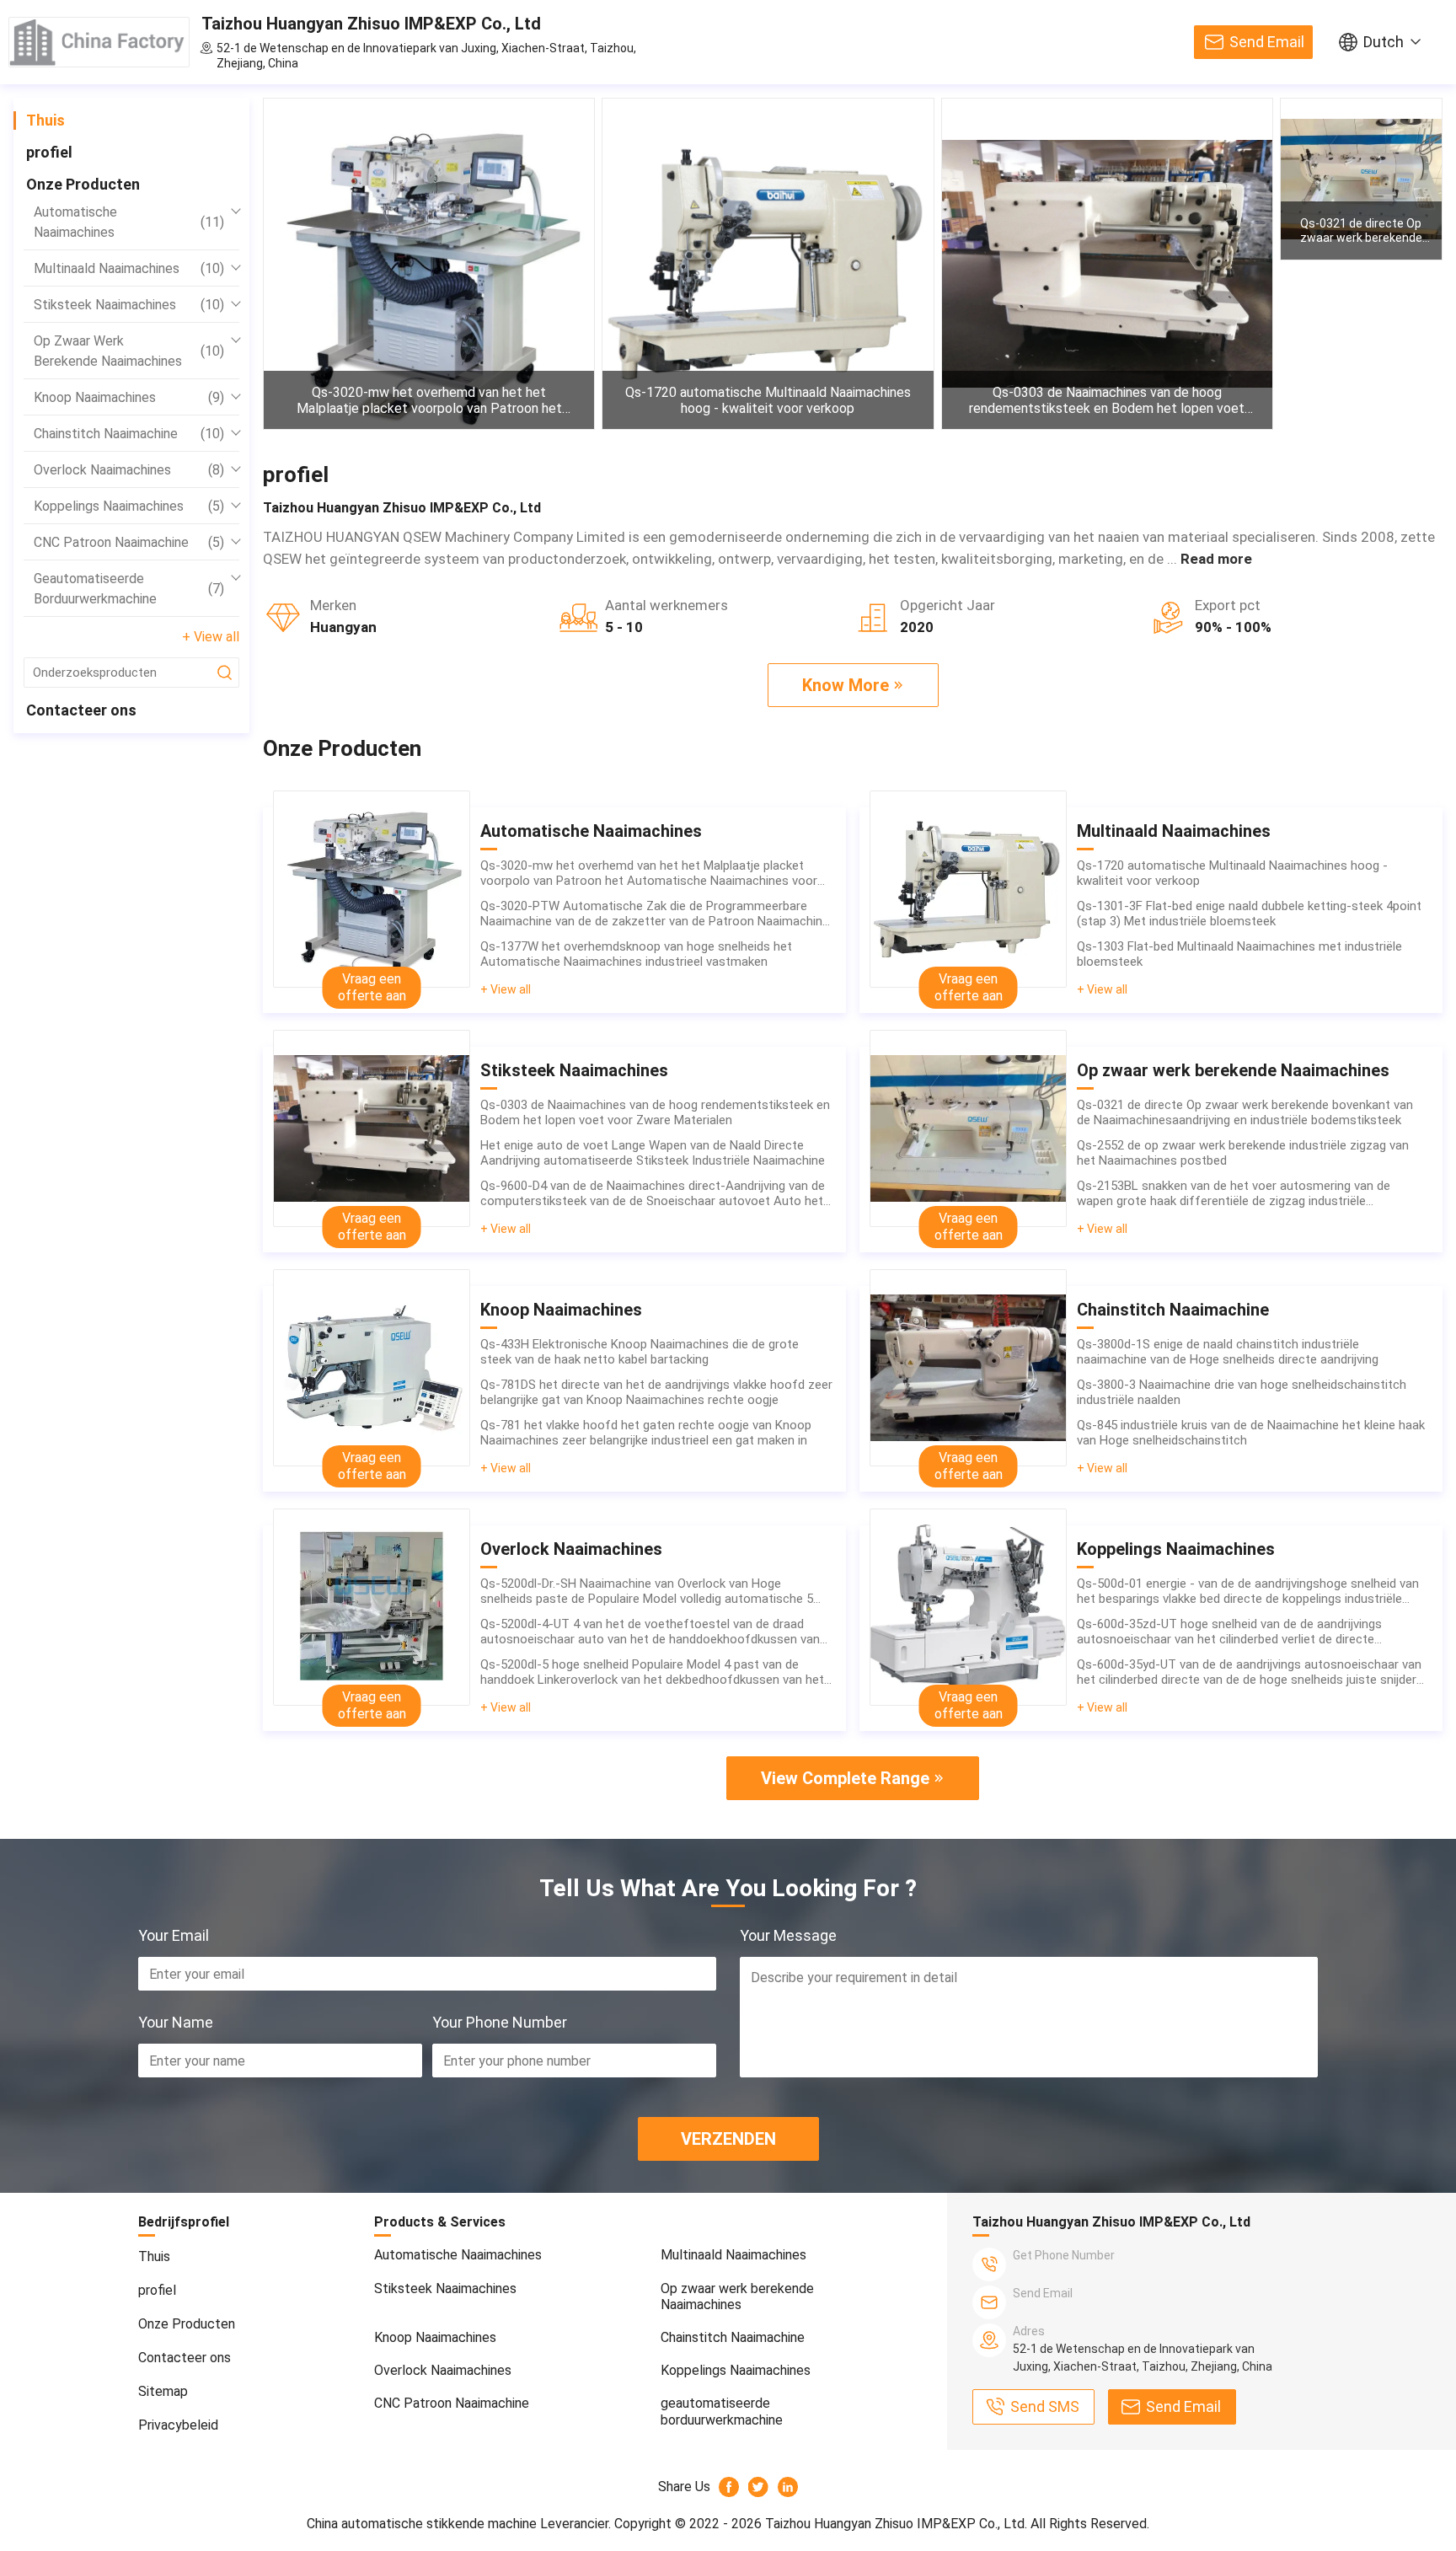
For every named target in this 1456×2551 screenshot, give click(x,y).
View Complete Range (845, 1778)
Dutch (1384, 42)
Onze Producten (83, 184)
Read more (1216, 559)
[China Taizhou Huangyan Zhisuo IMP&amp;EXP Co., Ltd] (99, 42)
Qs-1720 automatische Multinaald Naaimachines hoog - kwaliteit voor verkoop (768, 400)
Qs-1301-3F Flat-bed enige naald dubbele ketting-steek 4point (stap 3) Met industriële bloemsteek (1249, 914)
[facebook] (729, 2487)
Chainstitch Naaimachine (129, 434)
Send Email (1267, 42)
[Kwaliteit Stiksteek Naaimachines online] (372, 1128)
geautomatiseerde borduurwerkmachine (129, 589)
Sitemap (163, 2391)
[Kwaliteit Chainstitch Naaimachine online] (968, 1368)
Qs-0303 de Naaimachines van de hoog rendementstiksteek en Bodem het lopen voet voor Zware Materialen (1107, 400)
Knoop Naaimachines (129, 397)
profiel (49, 152)
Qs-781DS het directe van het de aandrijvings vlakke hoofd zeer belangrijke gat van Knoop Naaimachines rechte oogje (656, 1392)
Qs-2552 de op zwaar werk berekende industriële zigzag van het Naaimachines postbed (1243, 1153)
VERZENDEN (728, 2139)
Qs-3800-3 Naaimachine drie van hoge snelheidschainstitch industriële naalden (1242, 1392)
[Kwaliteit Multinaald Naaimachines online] (968, 889)
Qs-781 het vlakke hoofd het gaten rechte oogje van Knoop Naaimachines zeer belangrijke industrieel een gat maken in (646, 1433)
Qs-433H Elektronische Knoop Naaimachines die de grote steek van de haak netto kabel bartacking (640, 1352)
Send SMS (1045, 2406)
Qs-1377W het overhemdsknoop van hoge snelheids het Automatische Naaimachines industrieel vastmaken (636, 954)
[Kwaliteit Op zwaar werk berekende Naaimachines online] (968, 1128)
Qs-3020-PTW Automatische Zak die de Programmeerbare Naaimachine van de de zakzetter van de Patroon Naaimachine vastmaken (655, 914)
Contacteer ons (81, 710)
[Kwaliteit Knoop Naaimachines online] (372, 1368)
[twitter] (759, 2487)
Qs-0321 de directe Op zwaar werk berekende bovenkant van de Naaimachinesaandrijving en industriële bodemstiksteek (1361, 231)
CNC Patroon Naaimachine (129, 542)
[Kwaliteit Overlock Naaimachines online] (372, 1607)
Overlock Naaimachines (129, 470)
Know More (846, 685)
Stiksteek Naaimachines (129, 305)
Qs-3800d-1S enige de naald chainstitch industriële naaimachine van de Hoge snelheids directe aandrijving (1228, 1352)
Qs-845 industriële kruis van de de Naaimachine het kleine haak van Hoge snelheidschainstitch (1251, 1433)
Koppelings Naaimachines (129, 506)
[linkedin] (788, 2487)
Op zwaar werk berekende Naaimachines (129, 351)
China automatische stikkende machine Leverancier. (460, 2524)
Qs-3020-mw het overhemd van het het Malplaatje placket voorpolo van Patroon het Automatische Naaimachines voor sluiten (429, 400)
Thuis (45, 120)
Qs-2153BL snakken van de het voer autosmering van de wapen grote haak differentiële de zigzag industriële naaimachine (1234, 1193)
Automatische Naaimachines (129, 222)
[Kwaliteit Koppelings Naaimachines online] (968, 1607)
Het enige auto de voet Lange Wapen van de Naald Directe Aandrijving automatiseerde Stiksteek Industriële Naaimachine (653, 1153)
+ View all (211, 637)
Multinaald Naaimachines (129, 268)
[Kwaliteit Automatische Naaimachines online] (372, 889)
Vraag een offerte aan (372, 987)
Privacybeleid (178, 2425)
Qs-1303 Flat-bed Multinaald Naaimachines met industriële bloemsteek (1239, 954)
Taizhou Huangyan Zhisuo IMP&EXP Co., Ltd (371, 24)
